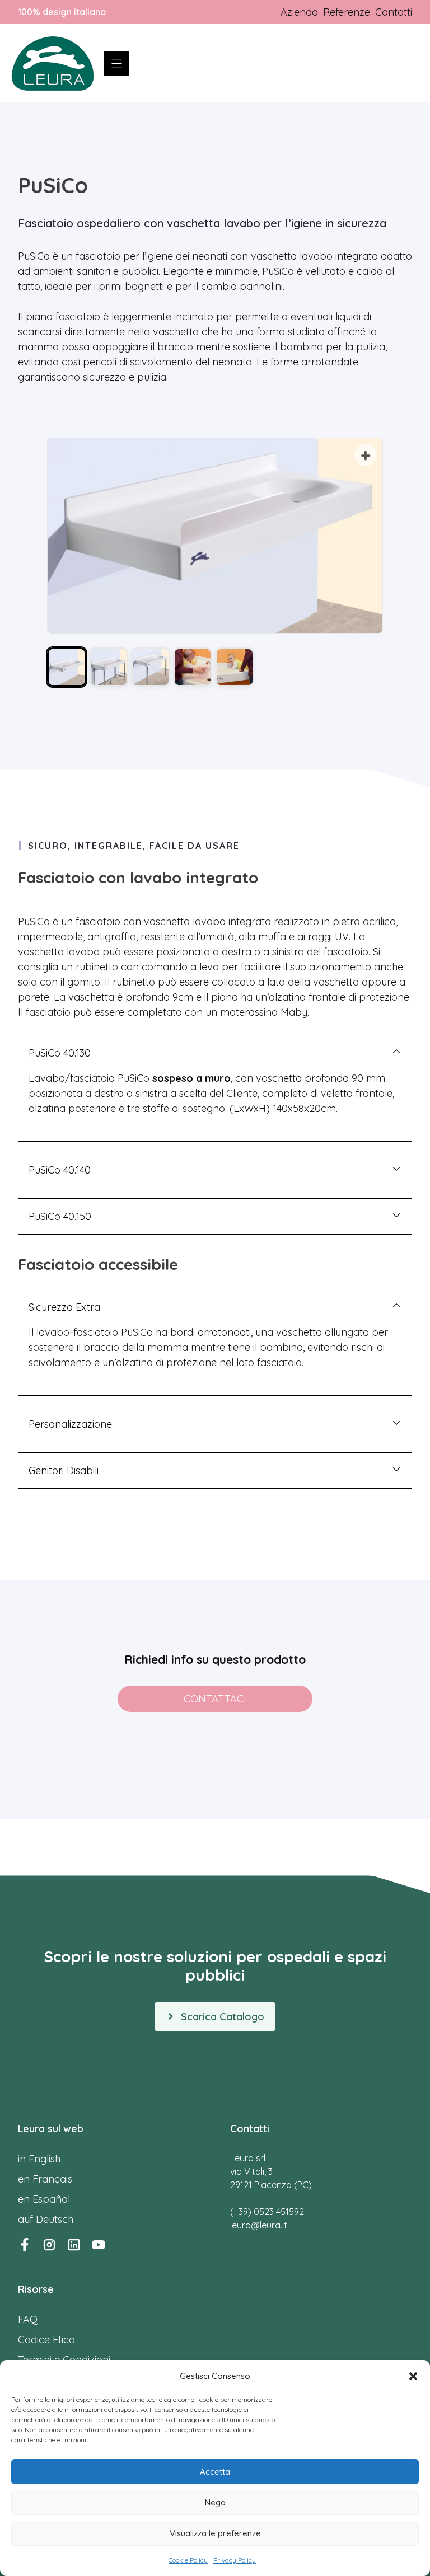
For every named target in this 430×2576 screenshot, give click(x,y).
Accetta (215, 2472)
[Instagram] (49, 2245)
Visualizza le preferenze (215, 2533)
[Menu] (117, 64)
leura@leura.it (259, 2225)
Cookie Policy (188, 2560)
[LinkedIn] (74, 2245)
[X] (99, 2245)
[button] (413, 2376)
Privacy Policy (235, 2560)
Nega (215, 2502)
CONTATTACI (215, 1699)
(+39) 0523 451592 (267, 2212)
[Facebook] (25, 2245)
